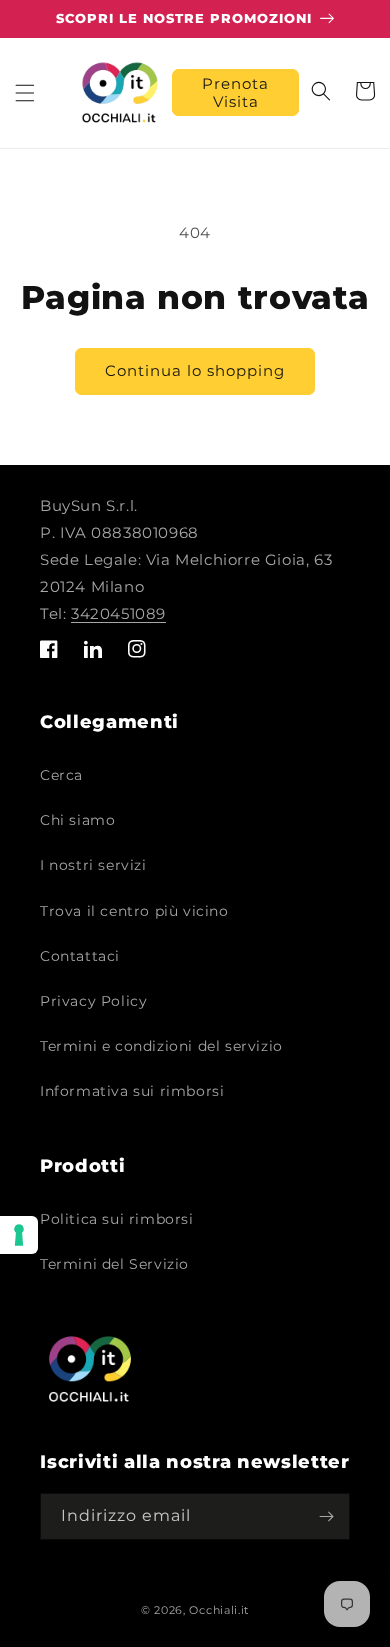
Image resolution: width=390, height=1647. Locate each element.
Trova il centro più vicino (134, 911)
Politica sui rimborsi (117, 1219)
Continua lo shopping (195, 370)
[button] (25, 93)
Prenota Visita (235, 92)
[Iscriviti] (327, 1516)
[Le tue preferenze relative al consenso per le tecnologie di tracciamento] (19, 1235)
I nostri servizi (93, 865)
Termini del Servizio (114, 1264)
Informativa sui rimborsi (132, 1091)
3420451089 (118, 613)
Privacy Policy (93, 1001)
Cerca (61, 775)
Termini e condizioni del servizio (161, 1046)
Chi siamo (77, 820)
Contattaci (80, 956)
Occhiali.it (219, 1610)
